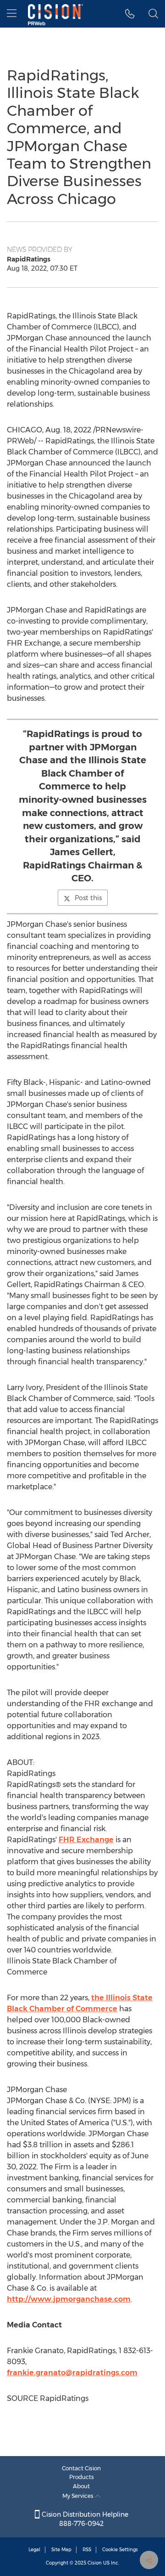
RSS (87, 2550)
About (81, 2486)
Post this (88, 898)
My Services (79, 2496)
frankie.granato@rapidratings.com (72, 2373)
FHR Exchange (86, 1840)
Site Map (61, 2550)
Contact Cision (81, 2468)
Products (82, 2477)
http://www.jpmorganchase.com (69, 2299)
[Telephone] (130, 14)
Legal (34, 2550)
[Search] (153, 14)
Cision (95, 2563)
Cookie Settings (120, 2550)
